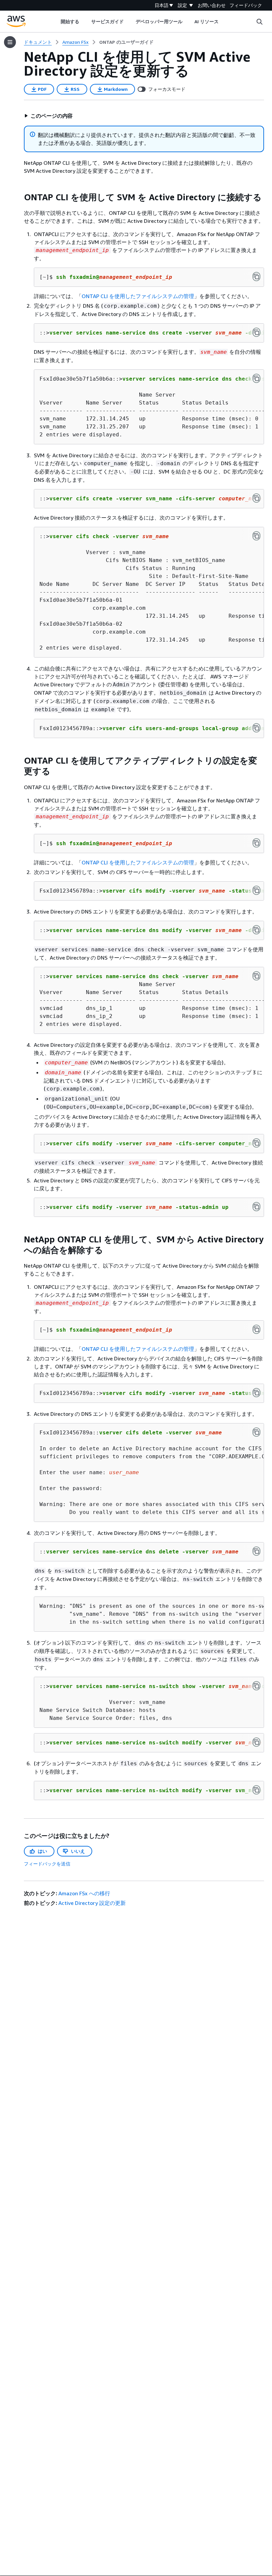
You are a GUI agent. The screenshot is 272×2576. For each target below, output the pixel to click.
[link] (126, 42)
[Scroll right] (224, 22)
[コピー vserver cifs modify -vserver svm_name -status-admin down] (256, 890)
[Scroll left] (56, 22)
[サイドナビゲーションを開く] (10, 42)
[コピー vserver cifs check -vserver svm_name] (256, 536)
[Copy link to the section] (19, 197)
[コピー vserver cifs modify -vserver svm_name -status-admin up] (256, 1207)
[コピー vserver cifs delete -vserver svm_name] (256, 1432)
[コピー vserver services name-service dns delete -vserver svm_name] (256, 1551)
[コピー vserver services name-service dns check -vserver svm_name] (256, 378)
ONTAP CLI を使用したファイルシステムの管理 (138, 296)
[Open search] (259, 22)
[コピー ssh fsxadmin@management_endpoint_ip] (256, 277)
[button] (48, 116)
